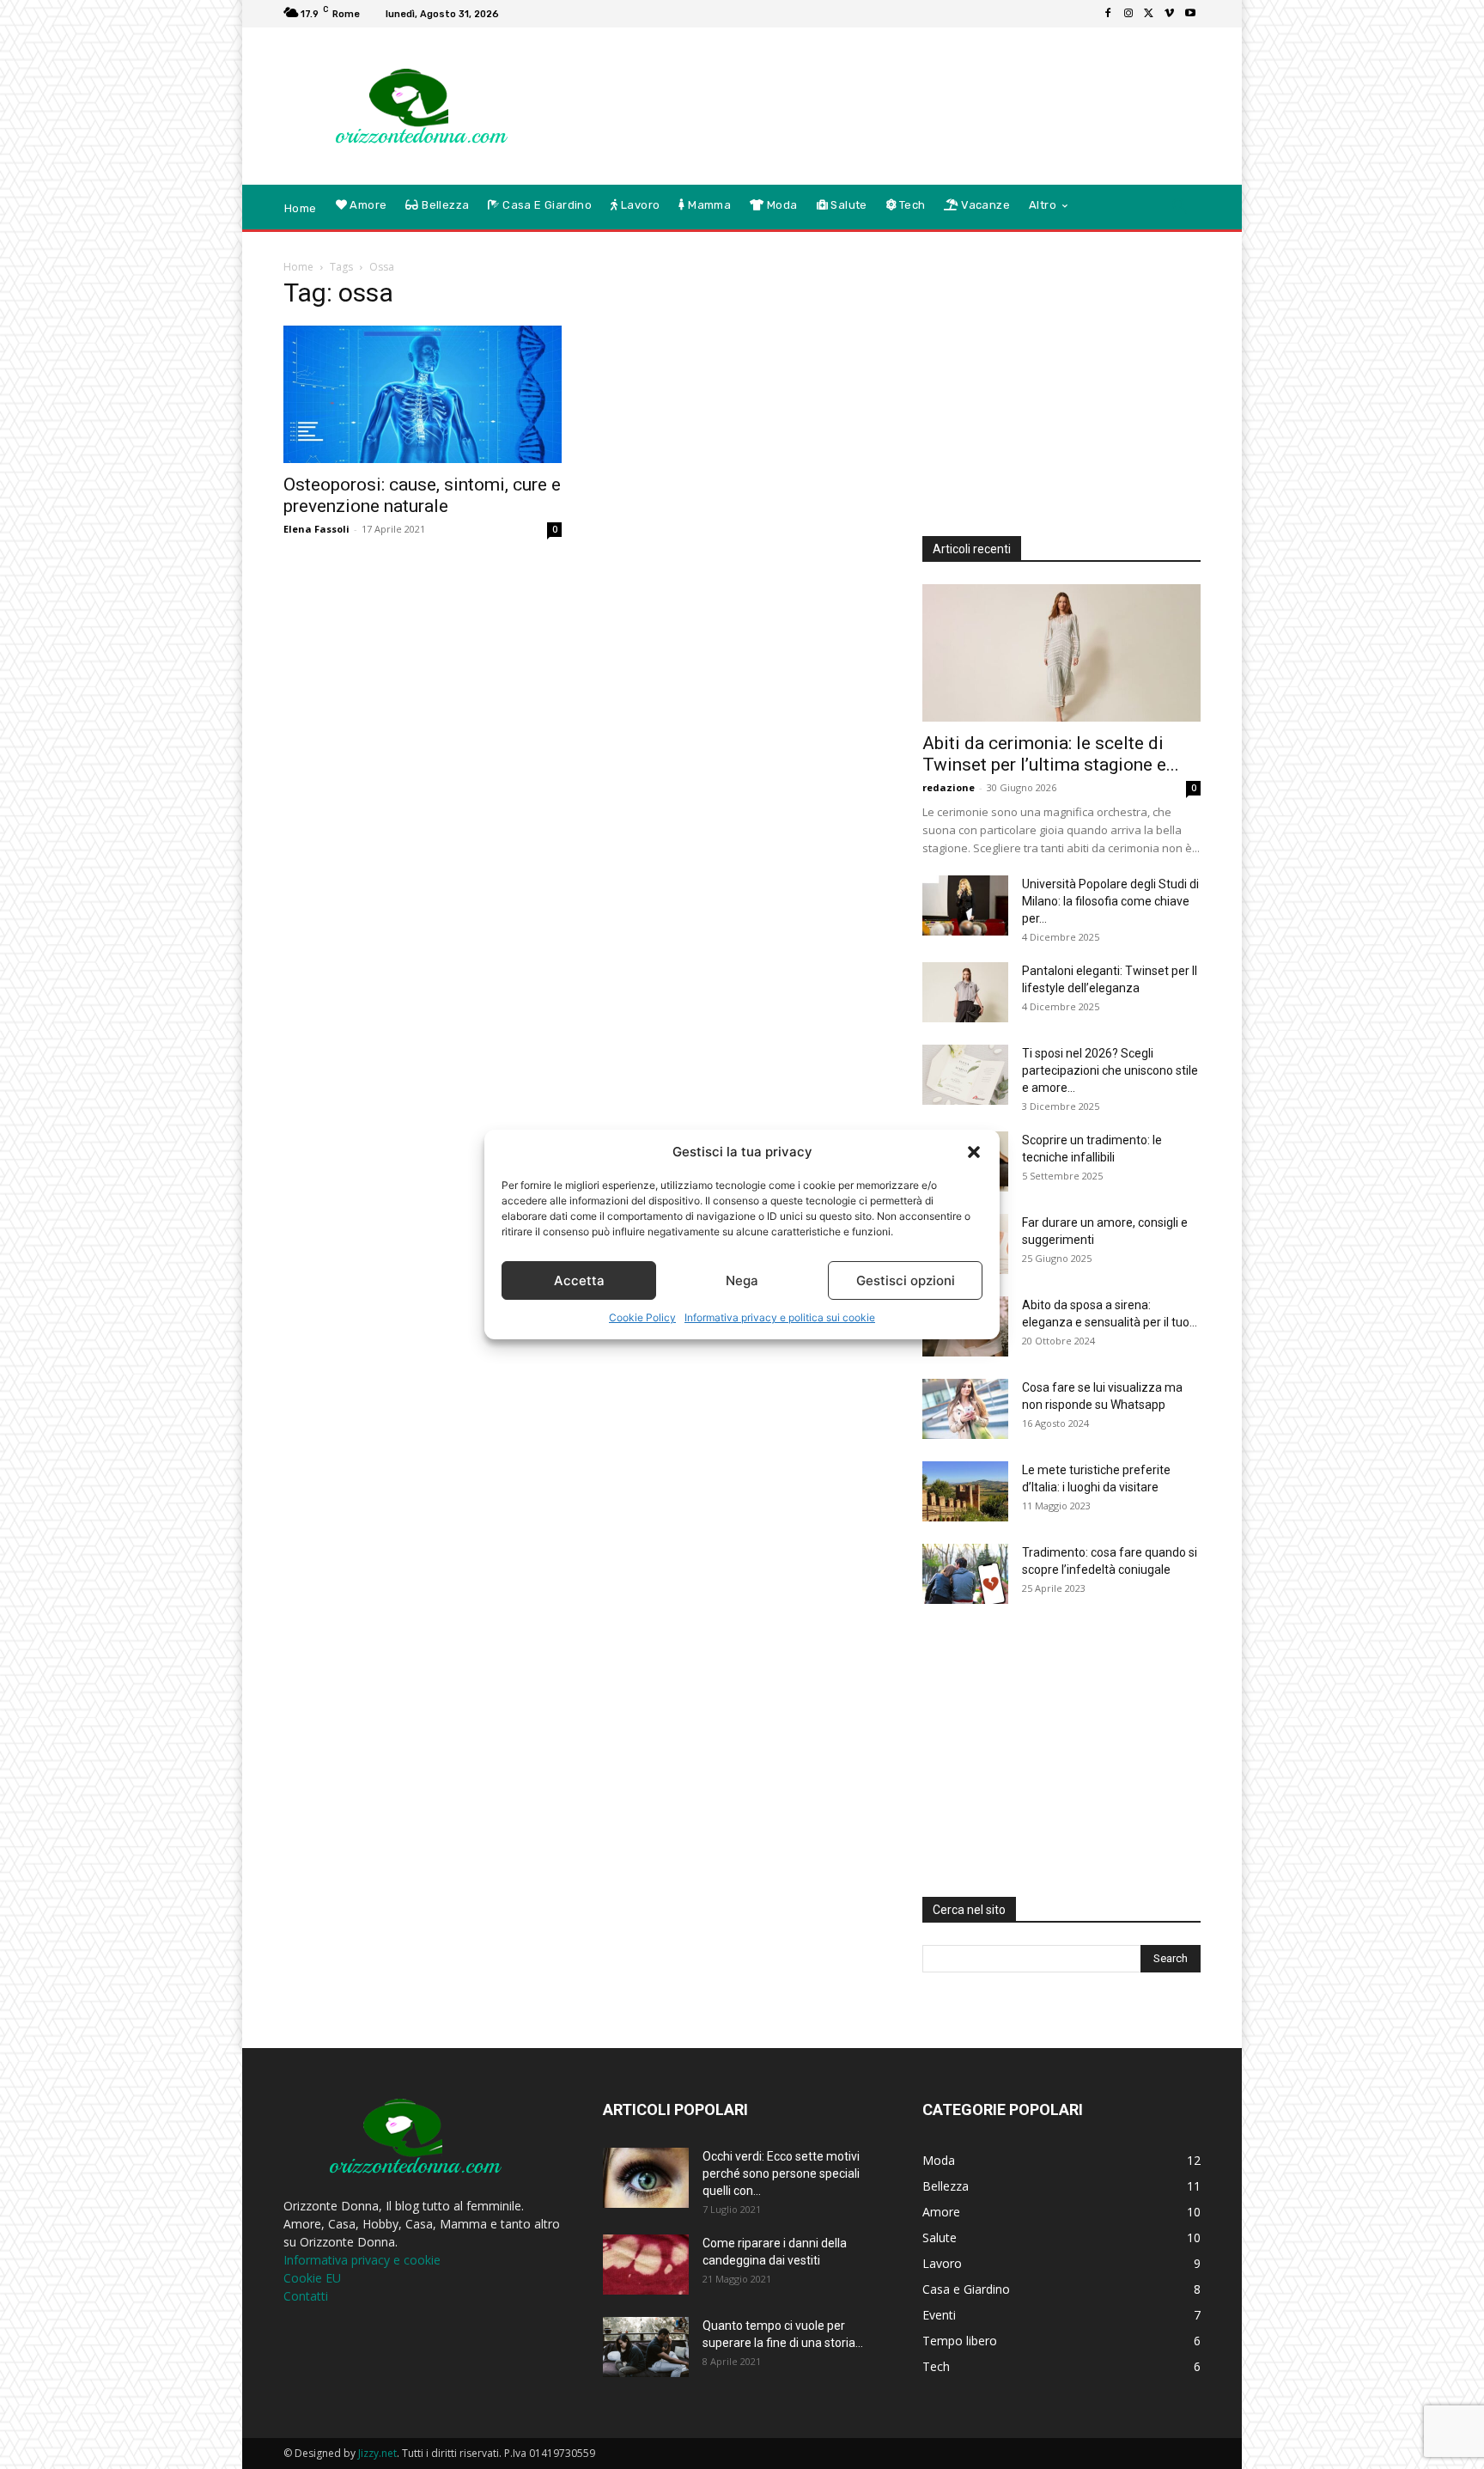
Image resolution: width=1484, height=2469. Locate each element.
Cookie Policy (642, 1317)
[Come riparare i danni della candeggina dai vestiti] (646, 2265)
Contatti (306, 2296)
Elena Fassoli (316, 529)
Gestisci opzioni (906, 1280)
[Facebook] (1108, 14)
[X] (1149, 14)
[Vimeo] (1170, 14)
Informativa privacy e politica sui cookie (780, 1317)
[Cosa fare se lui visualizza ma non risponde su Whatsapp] (965, 1409)
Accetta (579, 1280)
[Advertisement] (884, 83)
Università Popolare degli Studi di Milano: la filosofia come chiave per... (1110, 901)
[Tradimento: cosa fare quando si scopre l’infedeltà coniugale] (965, 1574)
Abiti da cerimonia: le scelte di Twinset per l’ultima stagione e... (1051, 754)
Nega (742, 1280)
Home (298, 267)
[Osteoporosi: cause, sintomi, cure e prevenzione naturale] (423, 394)
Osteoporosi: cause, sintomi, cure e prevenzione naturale (422, 495)
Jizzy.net (377, 2453)
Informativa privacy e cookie (362, 2260)
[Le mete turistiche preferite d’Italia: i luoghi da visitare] (965, 1491)
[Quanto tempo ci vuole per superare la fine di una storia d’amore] (646, 2347)
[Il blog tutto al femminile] (407, 107)
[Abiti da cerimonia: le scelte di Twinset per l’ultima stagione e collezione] (1061, 653)
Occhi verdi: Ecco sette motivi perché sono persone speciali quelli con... (781, 2173)
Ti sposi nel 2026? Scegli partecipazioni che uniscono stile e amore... (1110, 1070)
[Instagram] (1128, 14)
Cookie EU (312, 2278)
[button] (974, 1152)
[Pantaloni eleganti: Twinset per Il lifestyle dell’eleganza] (965, 992)
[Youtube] (1190, 14)
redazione (949, 787)
